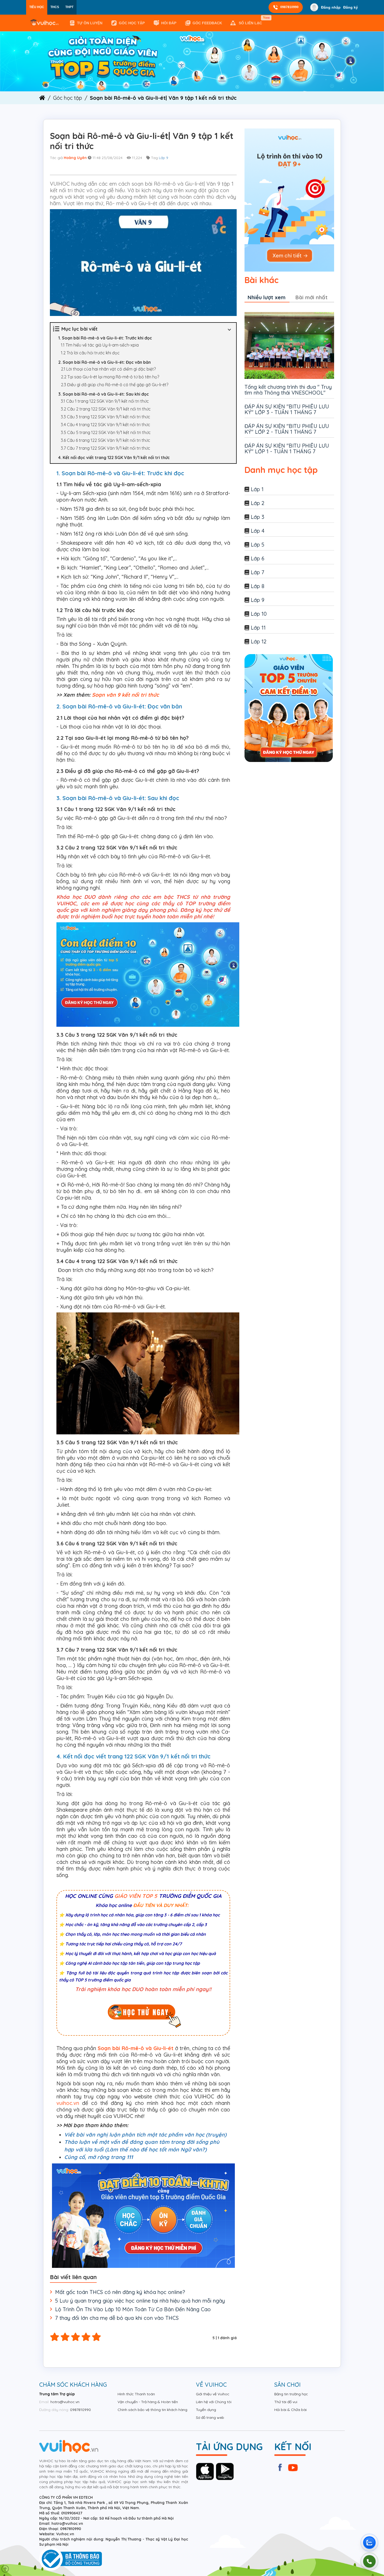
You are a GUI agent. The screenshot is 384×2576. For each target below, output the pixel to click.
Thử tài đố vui (286, 2402)
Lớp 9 (164, 158)
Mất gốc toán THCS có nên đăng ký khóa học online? (120, 2292)
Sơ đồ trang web (210, 2417)
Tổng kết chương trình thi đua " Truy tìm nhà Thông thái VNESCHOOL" (288, 390)
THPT (69, 7)
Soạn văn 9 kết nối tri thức (125, 695)
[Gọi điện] (369, 2561)
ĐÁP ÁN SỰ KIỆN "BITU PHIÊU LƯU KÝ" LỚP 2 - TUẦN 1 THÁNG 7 (287, 429)
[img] (192, 61)
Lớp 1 (257, 489)
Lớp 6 (258, 558)
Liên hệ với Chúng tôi (214, 2402)
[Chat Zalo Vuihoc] (369, 2543)
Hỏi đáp (169, 23)
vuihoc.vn (68, 2103)
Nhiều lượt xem (267, 297)
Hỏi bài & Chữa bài (290, 2410)
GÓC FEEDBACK (207, 23)
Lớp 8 (258, 586)
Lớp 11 (258, 628)
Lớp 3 (258, 517)
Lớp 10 (259, 614)
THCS (55, 7)
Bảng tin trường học (291, 2394)
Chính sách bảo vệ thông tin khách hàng (152, 2410)
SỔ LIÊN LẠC (251, 21)
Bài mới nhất (312, 297)
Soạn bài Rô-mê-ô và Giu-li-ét (136, 2048)
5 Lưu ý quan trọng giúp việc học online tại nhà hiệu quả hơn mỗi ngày (140, 2301)
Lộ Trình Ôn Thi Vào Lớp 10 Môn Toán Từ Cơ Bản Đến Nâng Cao (133, 2309)
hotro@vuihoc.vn (65, 2402)
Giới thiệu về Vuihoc (213, 2394)
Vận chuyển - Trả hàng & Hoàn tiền (148, 2402)
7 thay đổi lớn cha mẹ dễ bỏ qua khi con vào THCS (117, 2318)
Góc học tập (132, 23)
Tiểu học (37, 7)
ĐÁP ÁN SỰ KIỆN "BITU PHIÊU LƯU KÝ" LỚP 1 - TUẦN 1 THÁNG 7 (287, 448)
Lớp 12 (259, 641)
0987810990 (289, 7)
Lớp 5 (258, 545)
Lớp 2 (258, 503)
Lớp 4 (258, 531)
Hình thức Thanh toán (136, 2394)
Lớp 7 (258, 572)
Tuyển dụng (206, 2410)
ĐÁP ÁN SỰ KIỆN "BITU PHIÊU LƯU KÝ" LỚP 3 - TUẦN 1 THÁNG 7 (287, 409)
